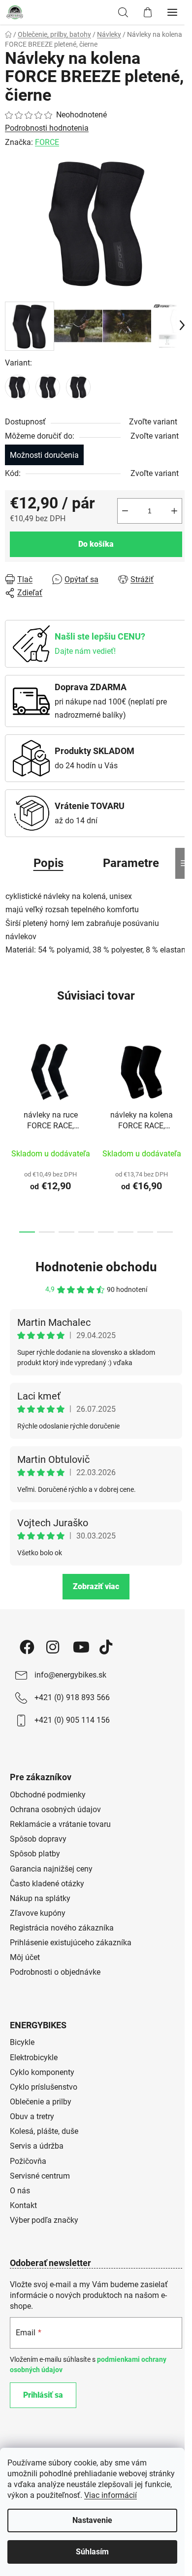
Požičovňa (28, 2161)
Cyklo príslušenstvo (44, 2087)
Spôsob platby (35, 1854)
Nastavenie (92, 2520)
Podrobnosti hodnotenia (47, 128)
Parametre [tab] (131, 863)
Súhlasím (92, 2552)
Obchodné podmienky (48, 1795)
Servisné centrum (40, 2176)
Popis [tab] (48, 863)
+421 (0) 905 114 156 (72, 1720)
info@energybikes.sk (70, 1675)
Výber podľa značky (44, 2220)
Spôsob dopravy (38, 1839)
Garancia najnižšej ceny (51, 1869)
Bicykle (22, 2042)
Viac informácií (111, 2495)
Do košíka (96, 544)
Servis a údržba (37, 2146)
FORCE (47, 142)
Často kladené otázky (47, 1884)
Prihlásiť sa (43, 2395)
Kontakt (23, 2205)
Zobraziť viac (96, 1586)
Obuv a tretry (32, 2116)
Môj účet (25, 1957)
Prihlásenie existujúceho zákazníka (71, 1943)
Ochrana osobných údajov (55, 1809)
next (182, 1079)
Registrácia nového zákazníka (62, 1928)
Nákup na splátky (40, 1898)
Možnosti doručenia (44, 455)
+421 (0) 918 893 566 (72, 1697)
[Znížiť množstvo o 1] (125, 511)
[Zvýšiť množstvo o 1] (174, 511)
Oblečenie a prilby (41, 2102)
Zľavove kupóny (38, 1913)
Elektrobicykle (34, 2058)
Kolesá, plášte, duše (44, 2131)
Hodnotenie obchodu (96, 1267)
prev (10, 1079)
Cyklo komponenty (42, 2072)
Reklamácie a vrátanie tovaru (60, 1824)
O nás (20, 2191)
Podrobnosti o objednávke (55, 1972)
